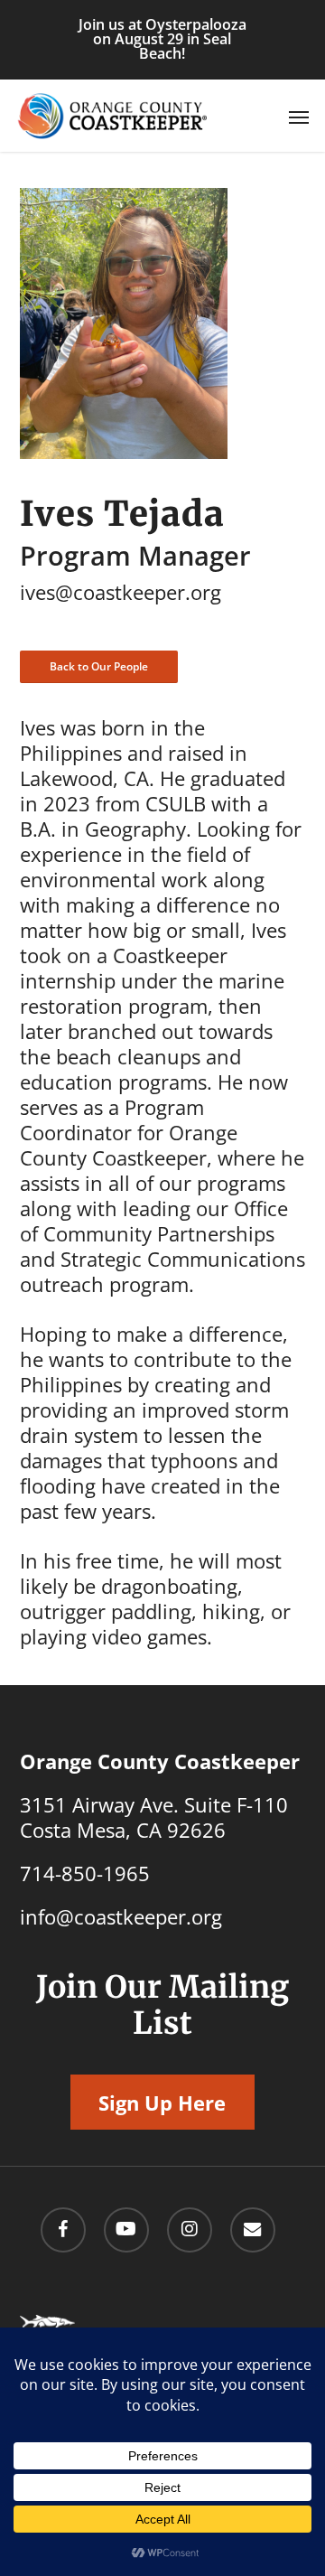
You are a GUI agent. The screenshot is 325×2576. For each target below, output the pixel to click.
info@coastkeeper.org (121, 1916)
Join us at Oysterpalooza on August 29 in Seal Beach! (162, 39)
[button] (299, 117)
